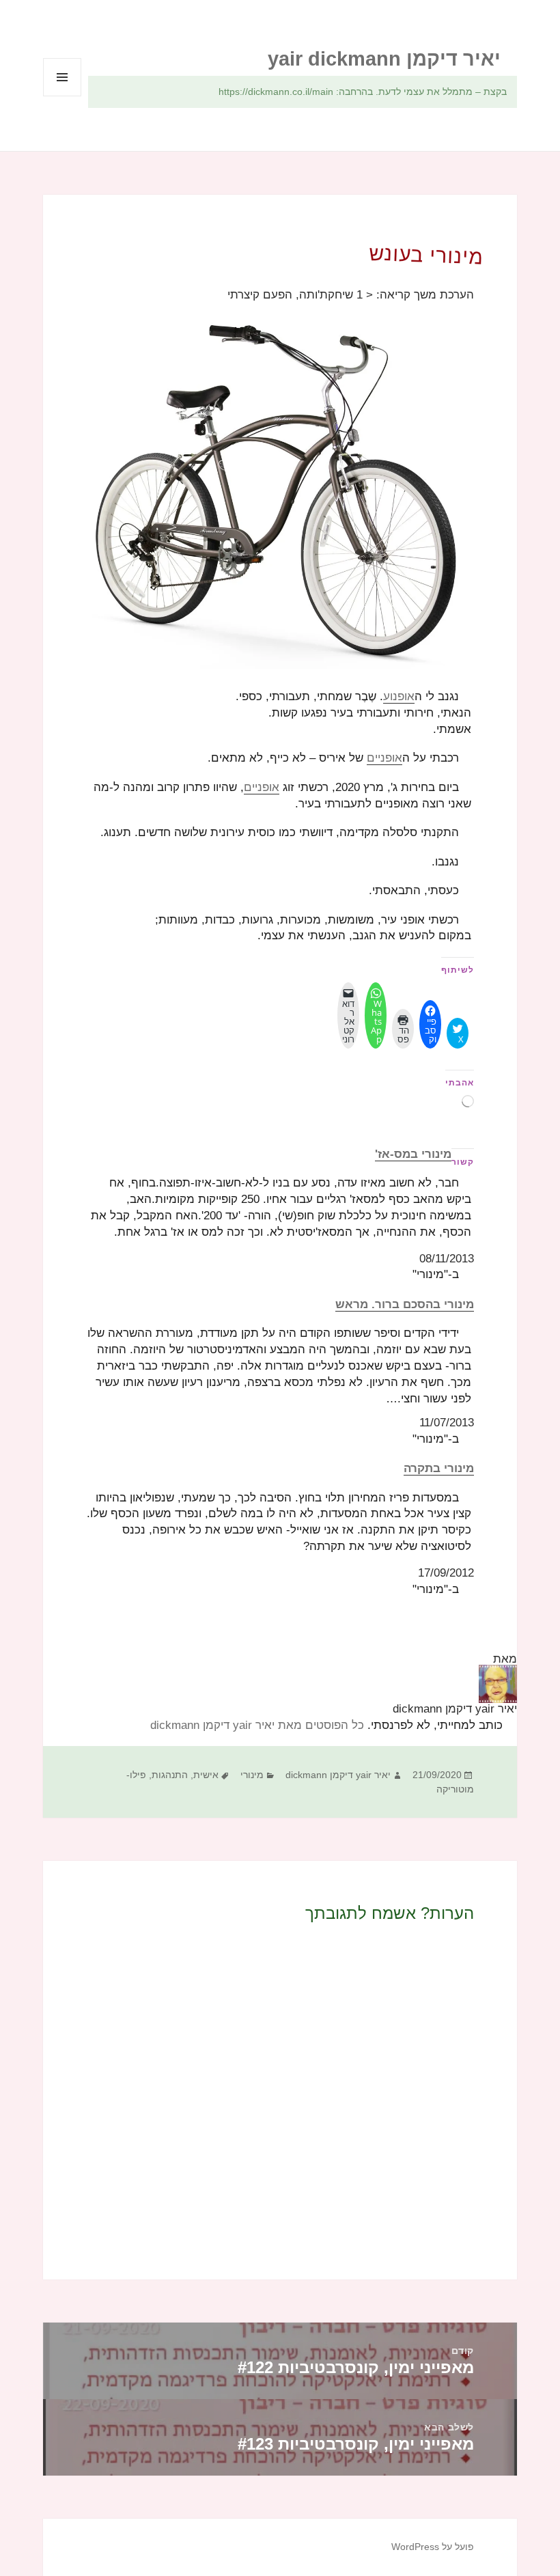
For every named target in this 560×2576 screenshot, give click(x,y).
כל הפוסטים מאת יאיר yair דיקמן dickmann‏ (257, 1725)
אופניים (384, 758)
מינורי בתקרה (439, 1468)
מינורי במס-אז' (413, 1154)
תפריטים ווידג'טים (62, 96)
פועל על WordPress (433, 2547)
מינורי (252, 1775)
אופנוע (399, 696)
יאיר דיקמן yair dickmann (384, 59)
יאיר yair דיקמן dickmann (338, 1775)
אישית (206, 1775)
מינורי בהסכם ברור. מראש (405, 1304)
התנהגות (170, 1775)
